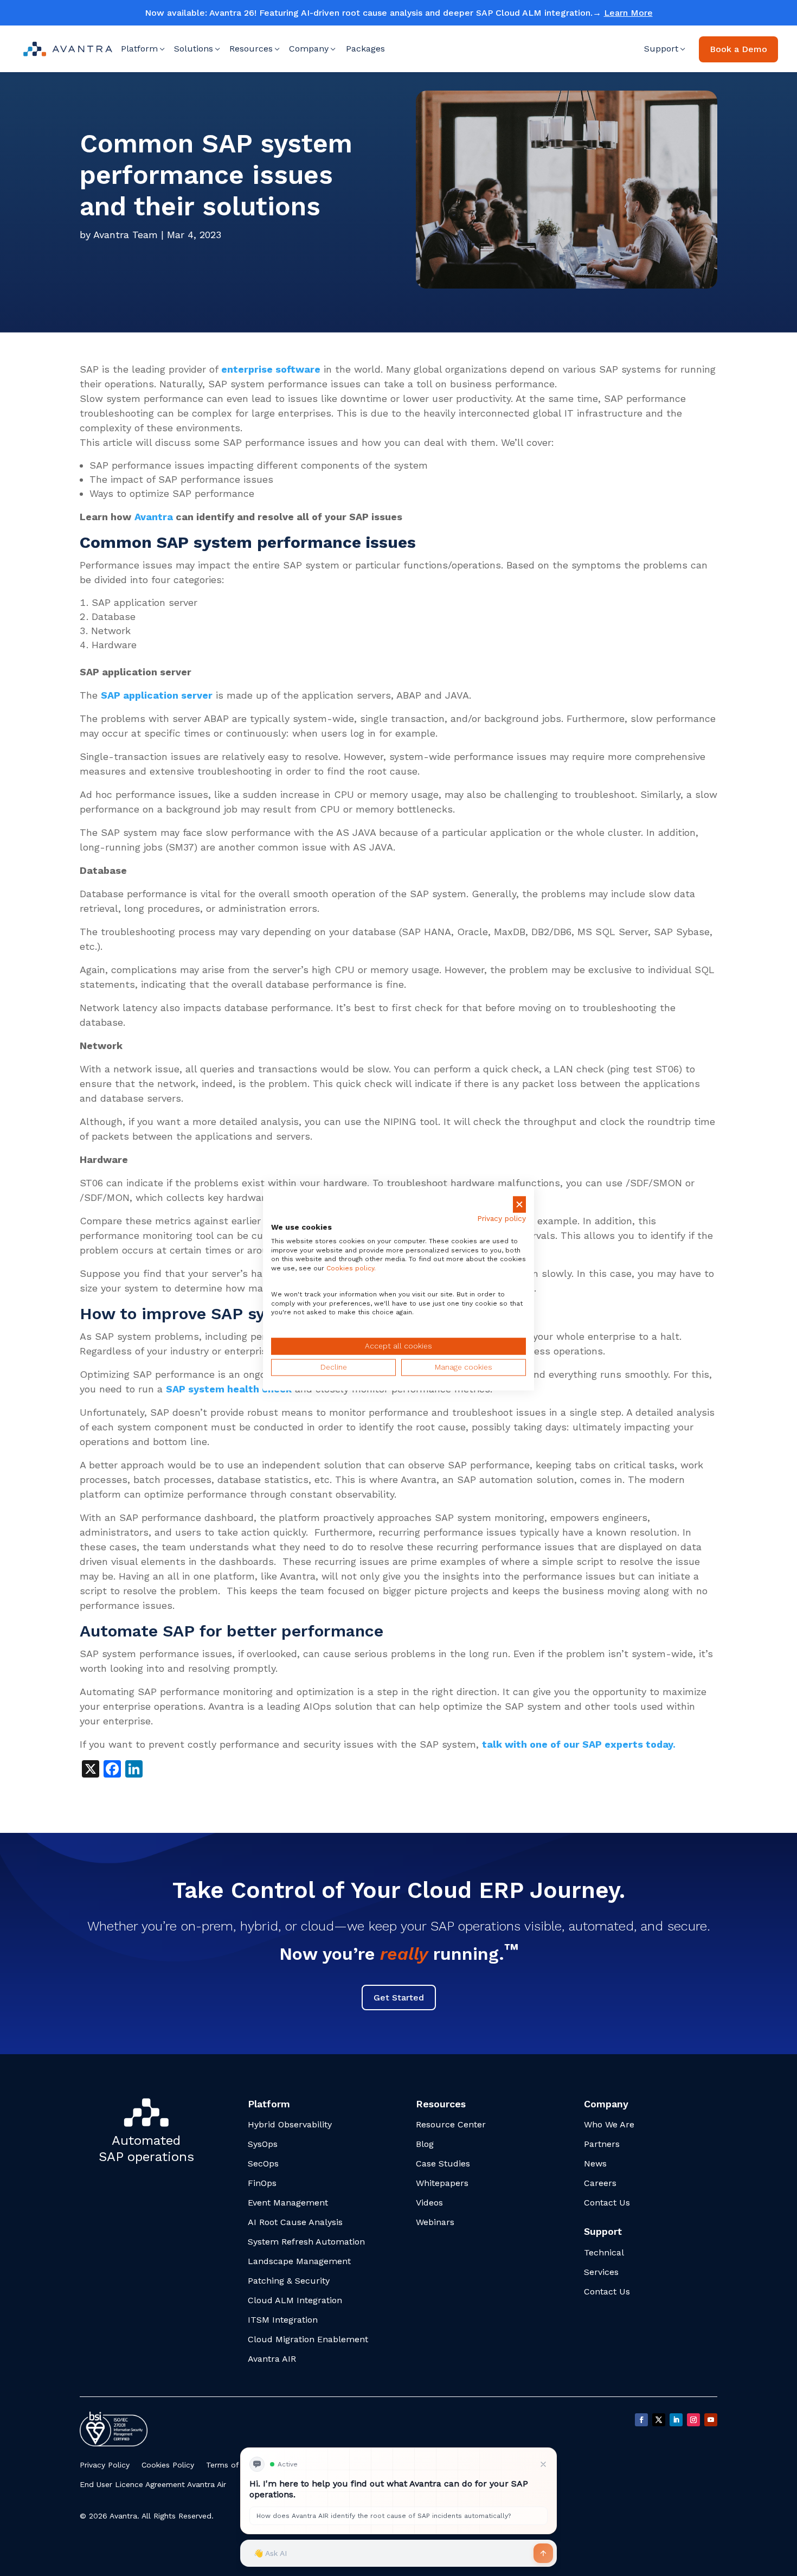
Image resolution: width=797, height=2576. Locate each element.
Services (601, 2272)
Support (661, 49)
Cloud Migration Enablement (308, 2339)
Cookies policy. (351, 1269)
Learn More (628, 13)
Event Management (288, 2203)
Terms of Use (230, 2465)
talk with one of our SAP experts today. (579, 1744)
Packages (365, 49)
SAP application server (157, 695)
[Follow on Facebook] (641, 2420)
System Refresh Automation (306, 2242)
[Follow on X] (659, 2420)
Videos (429, 2203)
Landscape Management (299, 2261)
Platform (139, 49)
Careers (600, 2183)
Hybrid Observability (290, 2124)
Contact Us (607, 2203)
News (595, 2163)
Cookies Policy (168, 2465)
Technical (604, 2252)
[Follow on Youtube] (711, 2420)
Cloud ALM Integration (295, 2300)
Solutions (194, 49)
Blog (425, 2144)
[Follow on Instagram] (693, 2420)
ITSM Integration (283, 2320)
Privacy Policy (105, 2465)
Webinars (435, 2222)
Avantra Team (126, 235)
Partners (602, 2144)
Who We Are (609, 2124)
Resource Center (451, 2124)
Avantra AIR (272, 2359)
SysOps (263, 2144)
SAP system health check (229, 1389)
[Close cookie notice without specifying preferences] (519, 1204)
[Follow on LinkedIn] (676, 2420)
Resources (251, 49)
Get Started (399, 1997)
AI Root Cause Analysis (295, 2222)
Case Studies (443, 2163)
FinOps (262, 2183)
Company (309, 49)
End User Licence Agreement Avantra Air (153, 2484)
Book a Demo (738, 49)
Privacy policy (502, 1219)
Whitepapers (442, 2183)
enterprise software (271, 369)
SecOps (263, 2163)
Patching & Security (289, 2281)
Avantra (154, 517)
